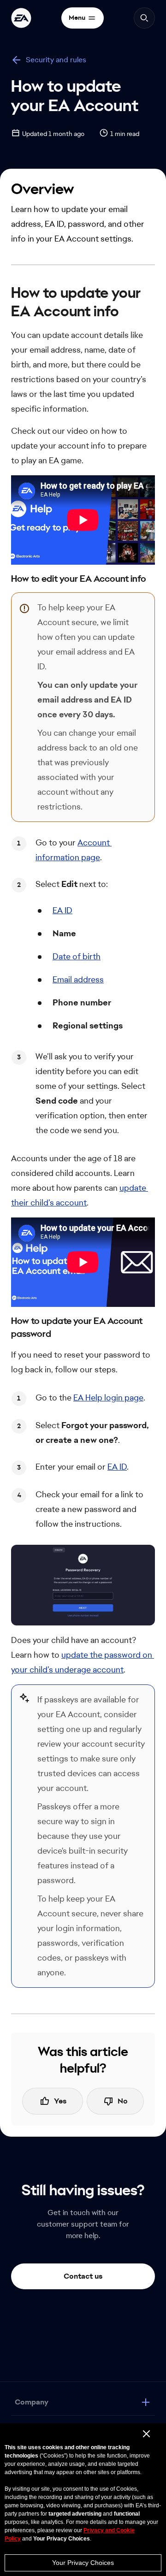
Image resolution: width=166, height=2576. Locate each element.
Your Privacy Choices (83, 2563)
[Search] (144, 18)
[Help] (21, 18)
